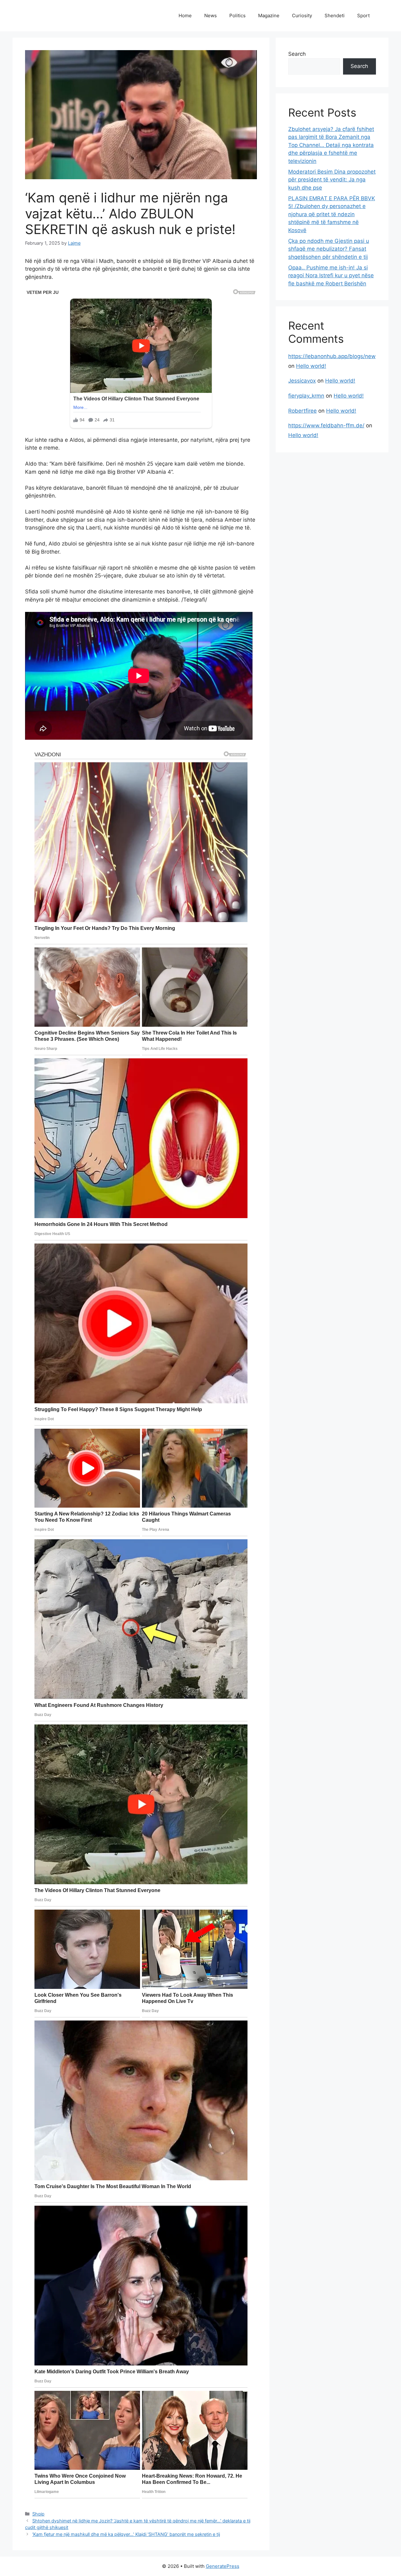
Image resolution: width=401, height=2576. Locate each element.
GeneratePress (223, 2566)
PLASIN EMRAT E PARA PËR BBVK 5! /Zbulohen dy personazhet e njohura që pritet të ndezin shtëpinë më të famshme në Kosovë (332, 214)
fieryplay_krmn (306, 396)
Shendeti (335, 16)
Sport (363, 16)
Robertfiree (302, 411)
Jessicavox (302, 381)
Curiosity (302, 16)
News (211, 16)
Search (297, 54)
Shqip (38, 2514)
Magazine (269, 16)
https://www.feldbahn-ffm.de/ (326, 425)
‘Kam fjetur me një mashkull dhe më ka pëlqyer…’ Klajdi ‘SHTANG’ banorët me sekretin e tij (126, 2534)
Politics (237, 16)
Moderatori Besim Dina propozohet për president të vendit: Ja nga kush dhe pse (332, 180)
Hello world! (311, 366)
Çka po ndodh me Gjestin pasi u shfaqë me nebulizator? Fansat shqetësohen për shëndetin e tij (329, 249)
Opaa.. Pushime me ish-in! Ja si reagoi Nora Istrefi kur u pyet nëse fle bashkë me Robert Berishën (331, 276)
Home (185, 16)
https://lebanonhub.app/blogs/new (332, 356)
